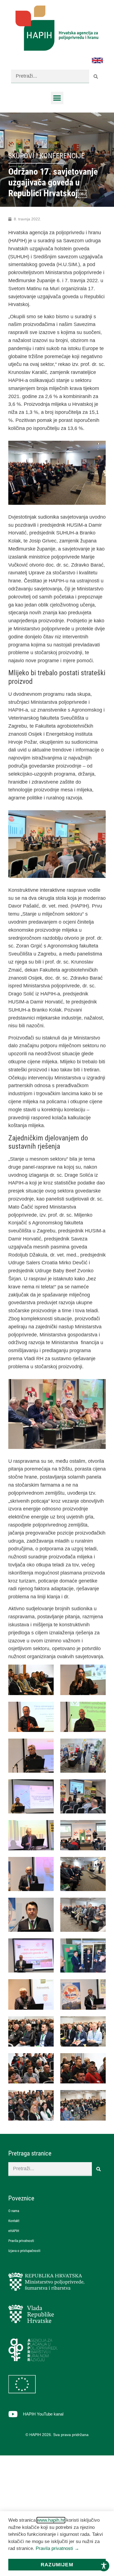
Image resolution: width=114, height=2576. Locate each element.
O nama (14, 2211)
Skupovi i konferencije (46, 156)
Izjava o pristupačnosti (24, 2251)
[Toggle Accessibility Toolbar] (104, 2566)
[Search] (96, 77)
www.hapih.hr (51, 2520)
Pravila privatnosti (21, 2241)
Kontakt (14, 2221)
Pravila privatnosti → (57, 2548)
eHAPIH (14, 2231)
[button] (57, 98)
